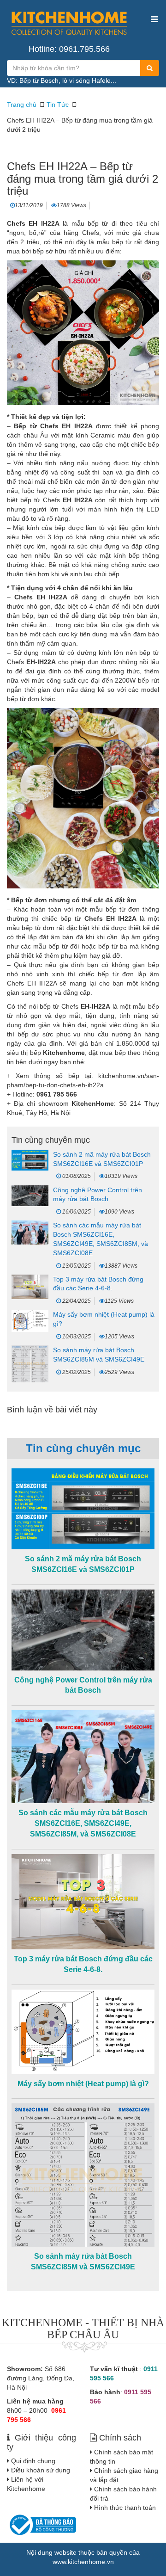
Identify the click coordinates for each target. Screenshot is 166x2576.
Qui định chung (33, 2461)
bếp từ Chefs (40, 500)
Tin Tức (58, 105)
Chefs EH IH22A (32, 983)
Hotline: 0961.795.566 (69, 49)
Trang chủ (22, 105)
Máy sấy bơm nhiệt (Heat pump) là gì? (83, 2084)
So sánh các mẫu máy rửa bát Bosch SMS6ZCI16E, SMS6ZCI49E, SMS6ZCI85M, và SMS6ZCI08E (83, 1823)
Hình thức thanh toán (125, 2508)
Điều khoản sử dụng (41, 2470)
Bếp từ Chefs (36, 426)
